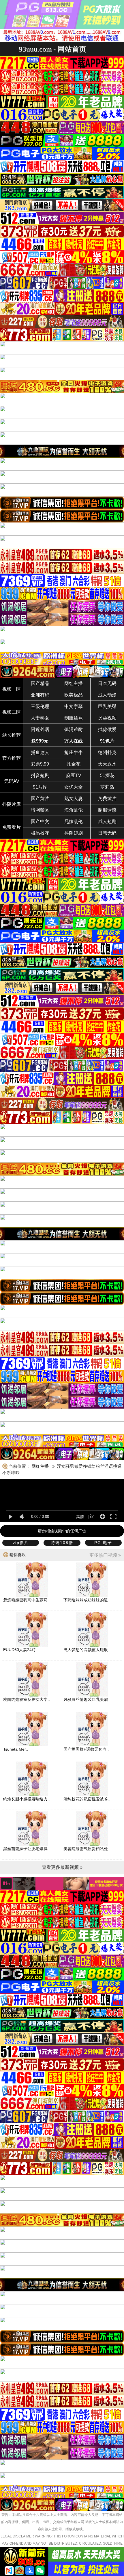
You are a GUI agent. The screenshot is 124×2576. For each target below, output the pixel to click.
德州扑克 (107, 752)
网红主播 (74, 683)
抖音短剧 (40, 775)
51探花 (107, 775)
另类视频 (107, 718)
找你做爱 (107, 729)
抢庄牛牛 (74, 752)
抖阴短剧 (74, 833)
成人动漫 (107, 695)
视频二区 (12, 712)
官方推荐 (12, 758)
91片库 (40, 787)
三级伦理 (40, 706)
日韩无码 (107, 833)
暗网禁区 (40, 810)
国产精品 (40, 683)
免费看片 (12, 827)
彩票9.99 (40, 764)
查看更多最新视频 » (62, 1867)
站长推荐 (12, 735)
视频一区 (12, 689)
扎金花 (74, 764)
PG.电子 (103, 1543)
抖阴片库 (12, 804)
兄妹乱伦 (74, 822)
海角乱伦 (74, 810)
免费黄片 (107, 798)
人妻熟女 (40, 718)
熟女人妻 (74, 798)
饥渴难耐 (74, 729)
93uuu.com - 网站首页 (52, 49)
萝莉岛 (107, 787)
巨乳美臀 (107, 706)
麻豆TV (74, 775)
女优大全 (74, 787)
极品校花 (40, 833)
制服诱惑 (107, 810)
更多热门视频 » (105, 1555)
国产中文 (40, 822)
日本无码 (107, 683)
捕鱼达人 (40, 752)
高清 (80, 1517)
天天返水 (107, 764)
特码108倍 (62, 1543)
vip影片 (21, 1543)
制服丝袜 (74, 718)
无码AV (12, 781)
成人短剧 (107, 822)
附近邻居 (40, 729)
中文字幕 (74, 706)
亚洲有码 (40, 695)
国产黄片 (40, 798)
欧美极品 (74, 695)
